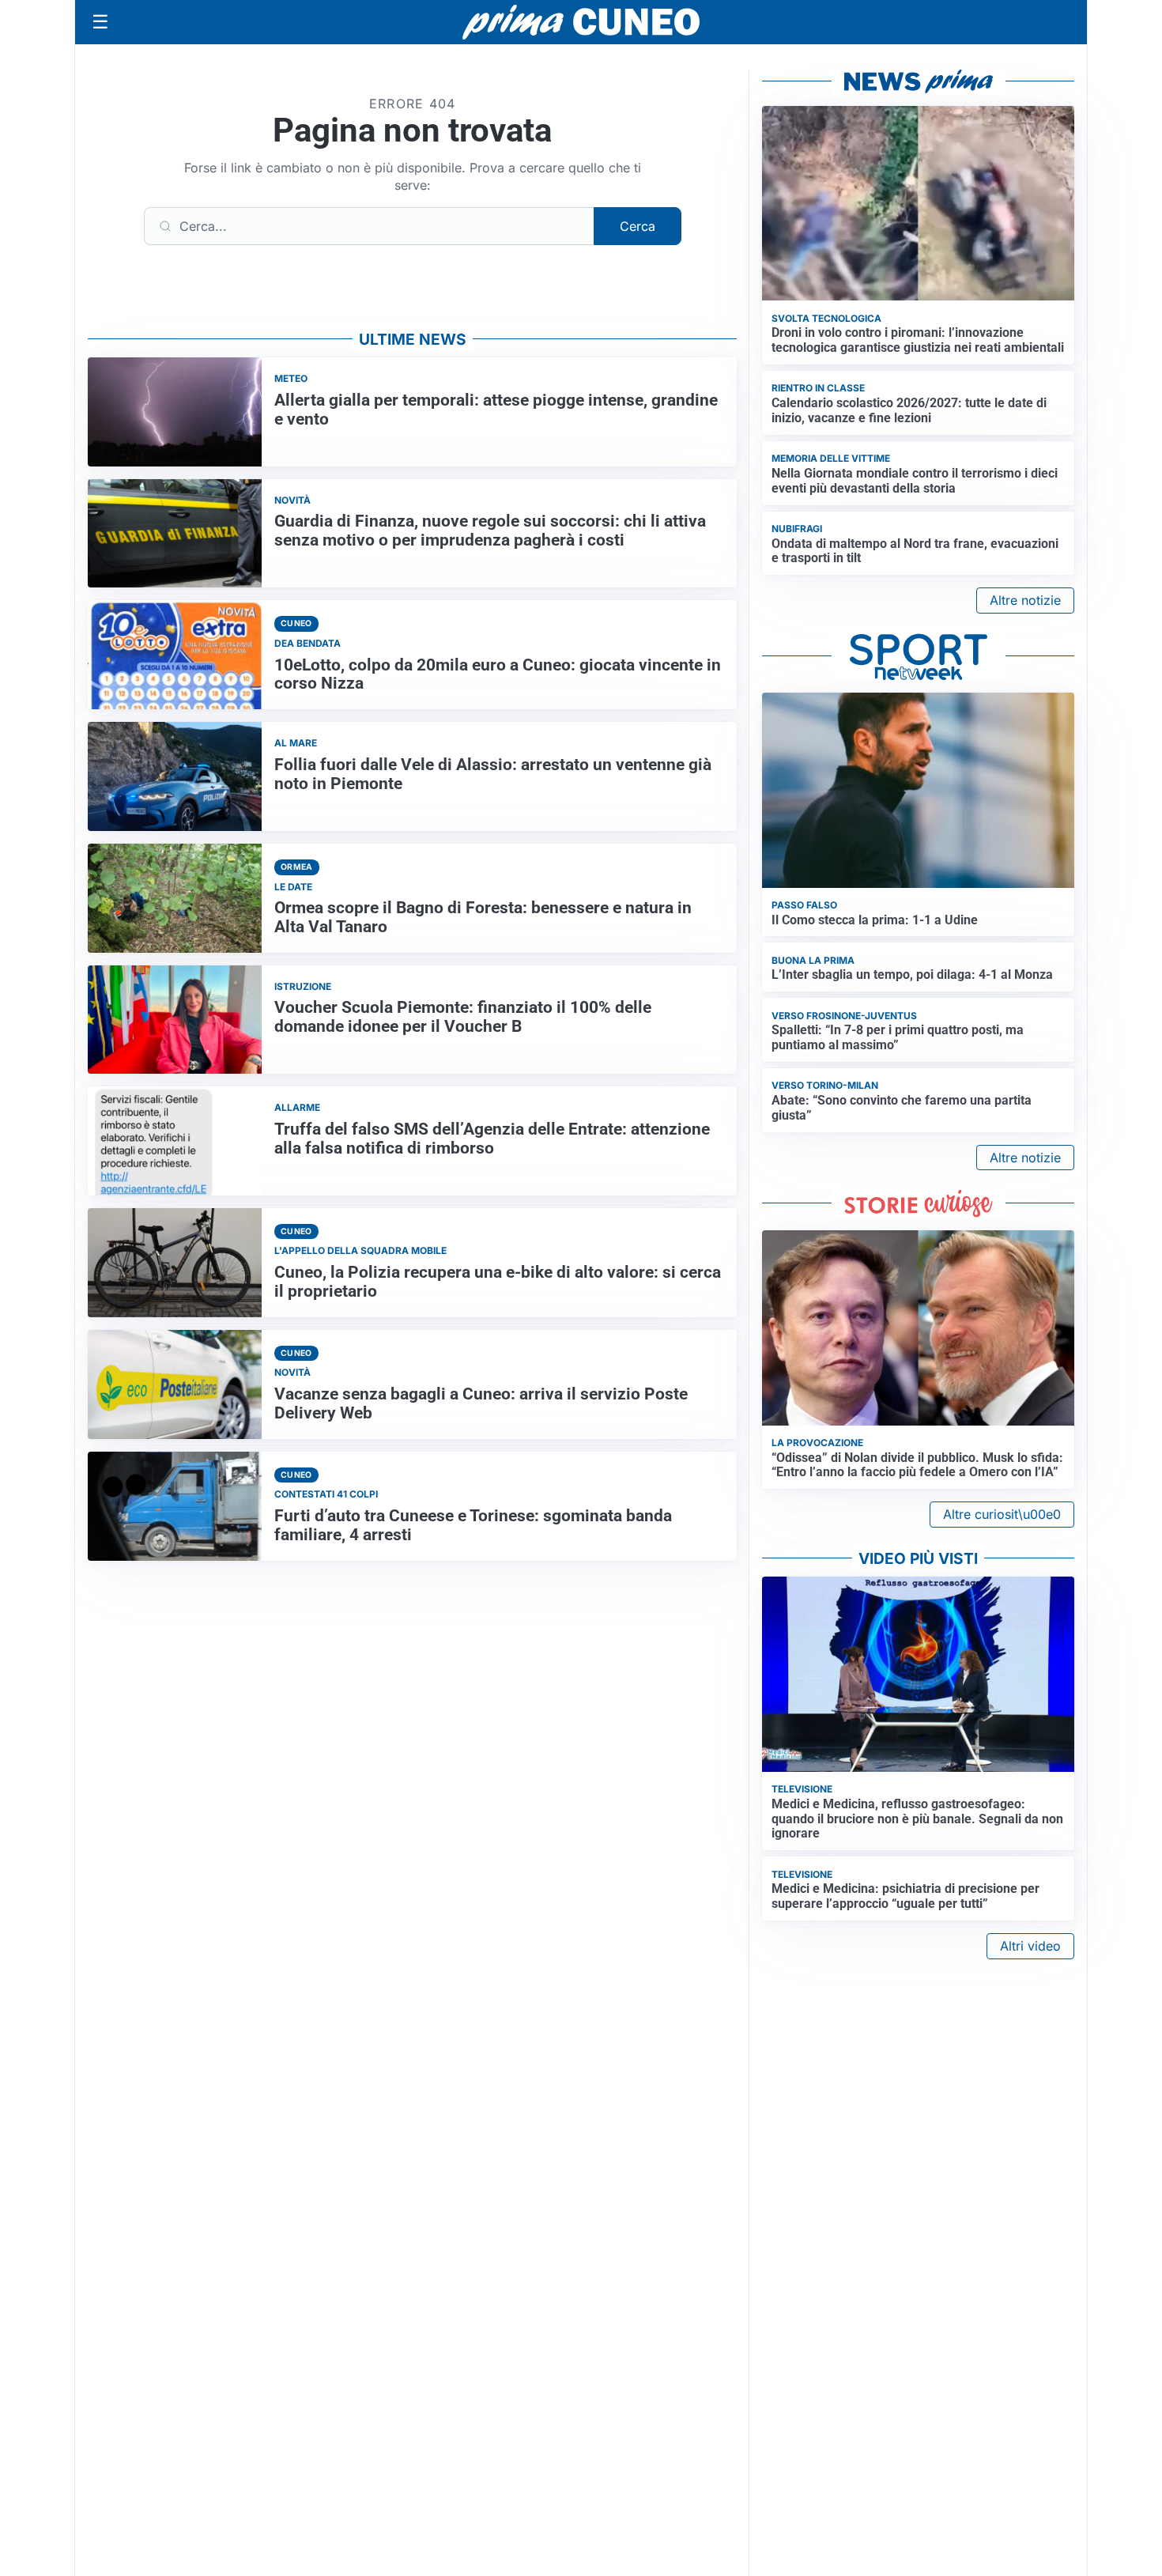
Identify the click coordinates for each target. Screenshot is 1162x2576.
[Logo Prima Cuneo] (581, 22)
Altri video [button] (1030, 1946)
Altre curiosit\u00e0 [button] (1002, 1514)
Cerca (638, 226)
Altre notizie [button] (1025, 600)
